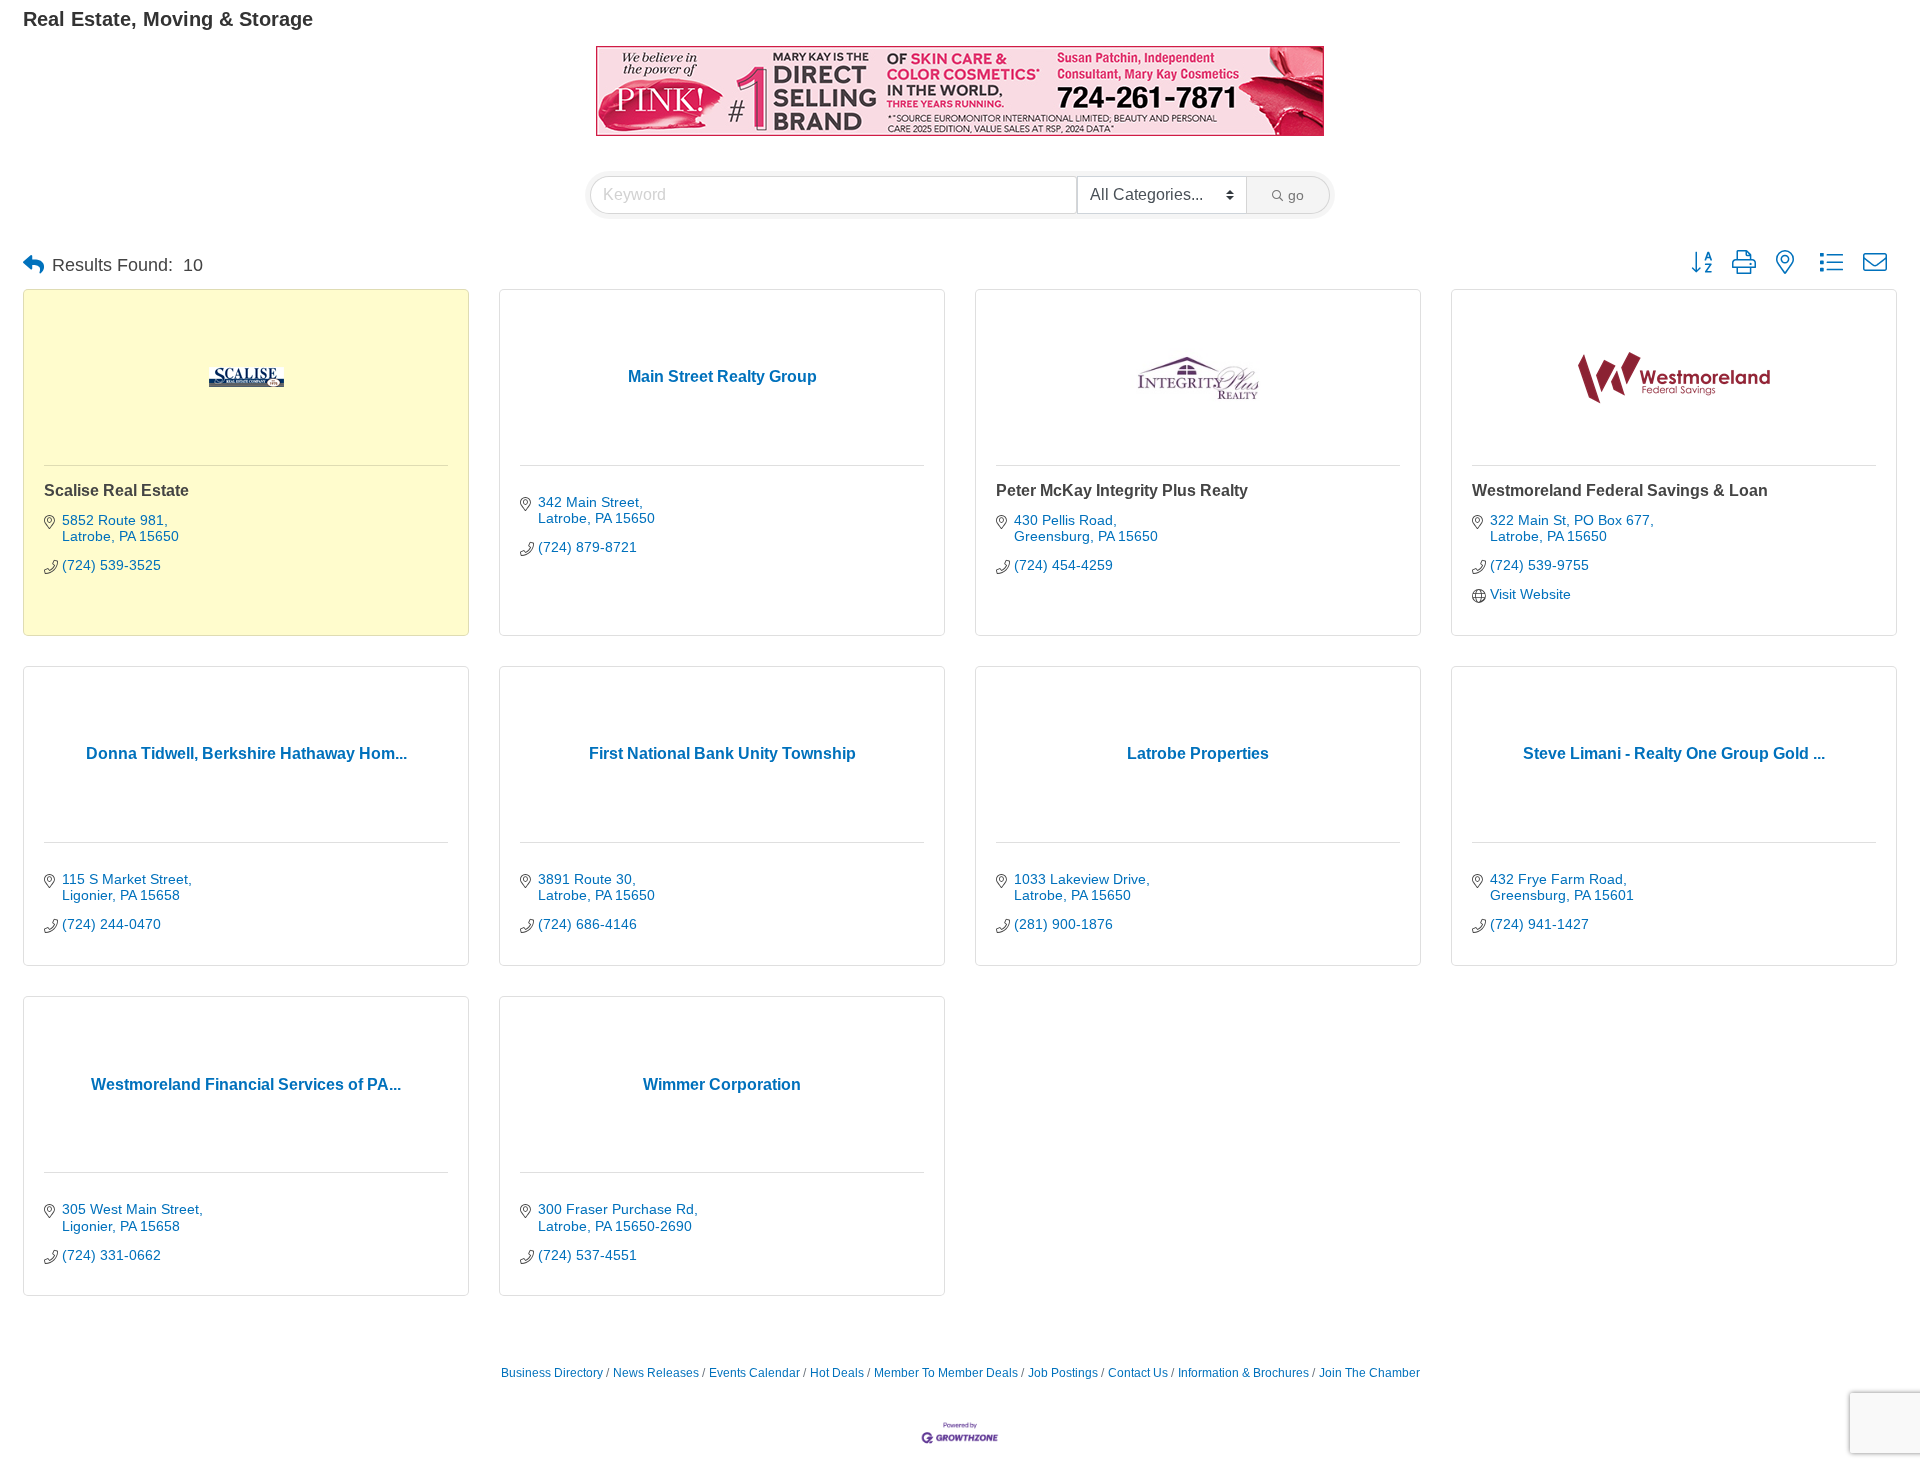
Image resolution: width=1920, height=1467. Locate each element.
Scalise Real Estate (116, 490)
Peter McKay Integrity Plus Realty (1122, 490)
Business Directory (552, 1373)
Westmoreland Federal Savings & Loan (1620, 490)
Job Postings (1063, 1373)
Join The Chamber (1369, 1373)
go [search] (1296, 195)
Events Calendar (754, 1373)
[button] (33, 265)
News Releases (656, 1373)
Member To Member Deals (946, 1373)
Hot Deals (837, 1373)
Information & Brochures (1243, 1373)
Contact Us (1138, 1373)
